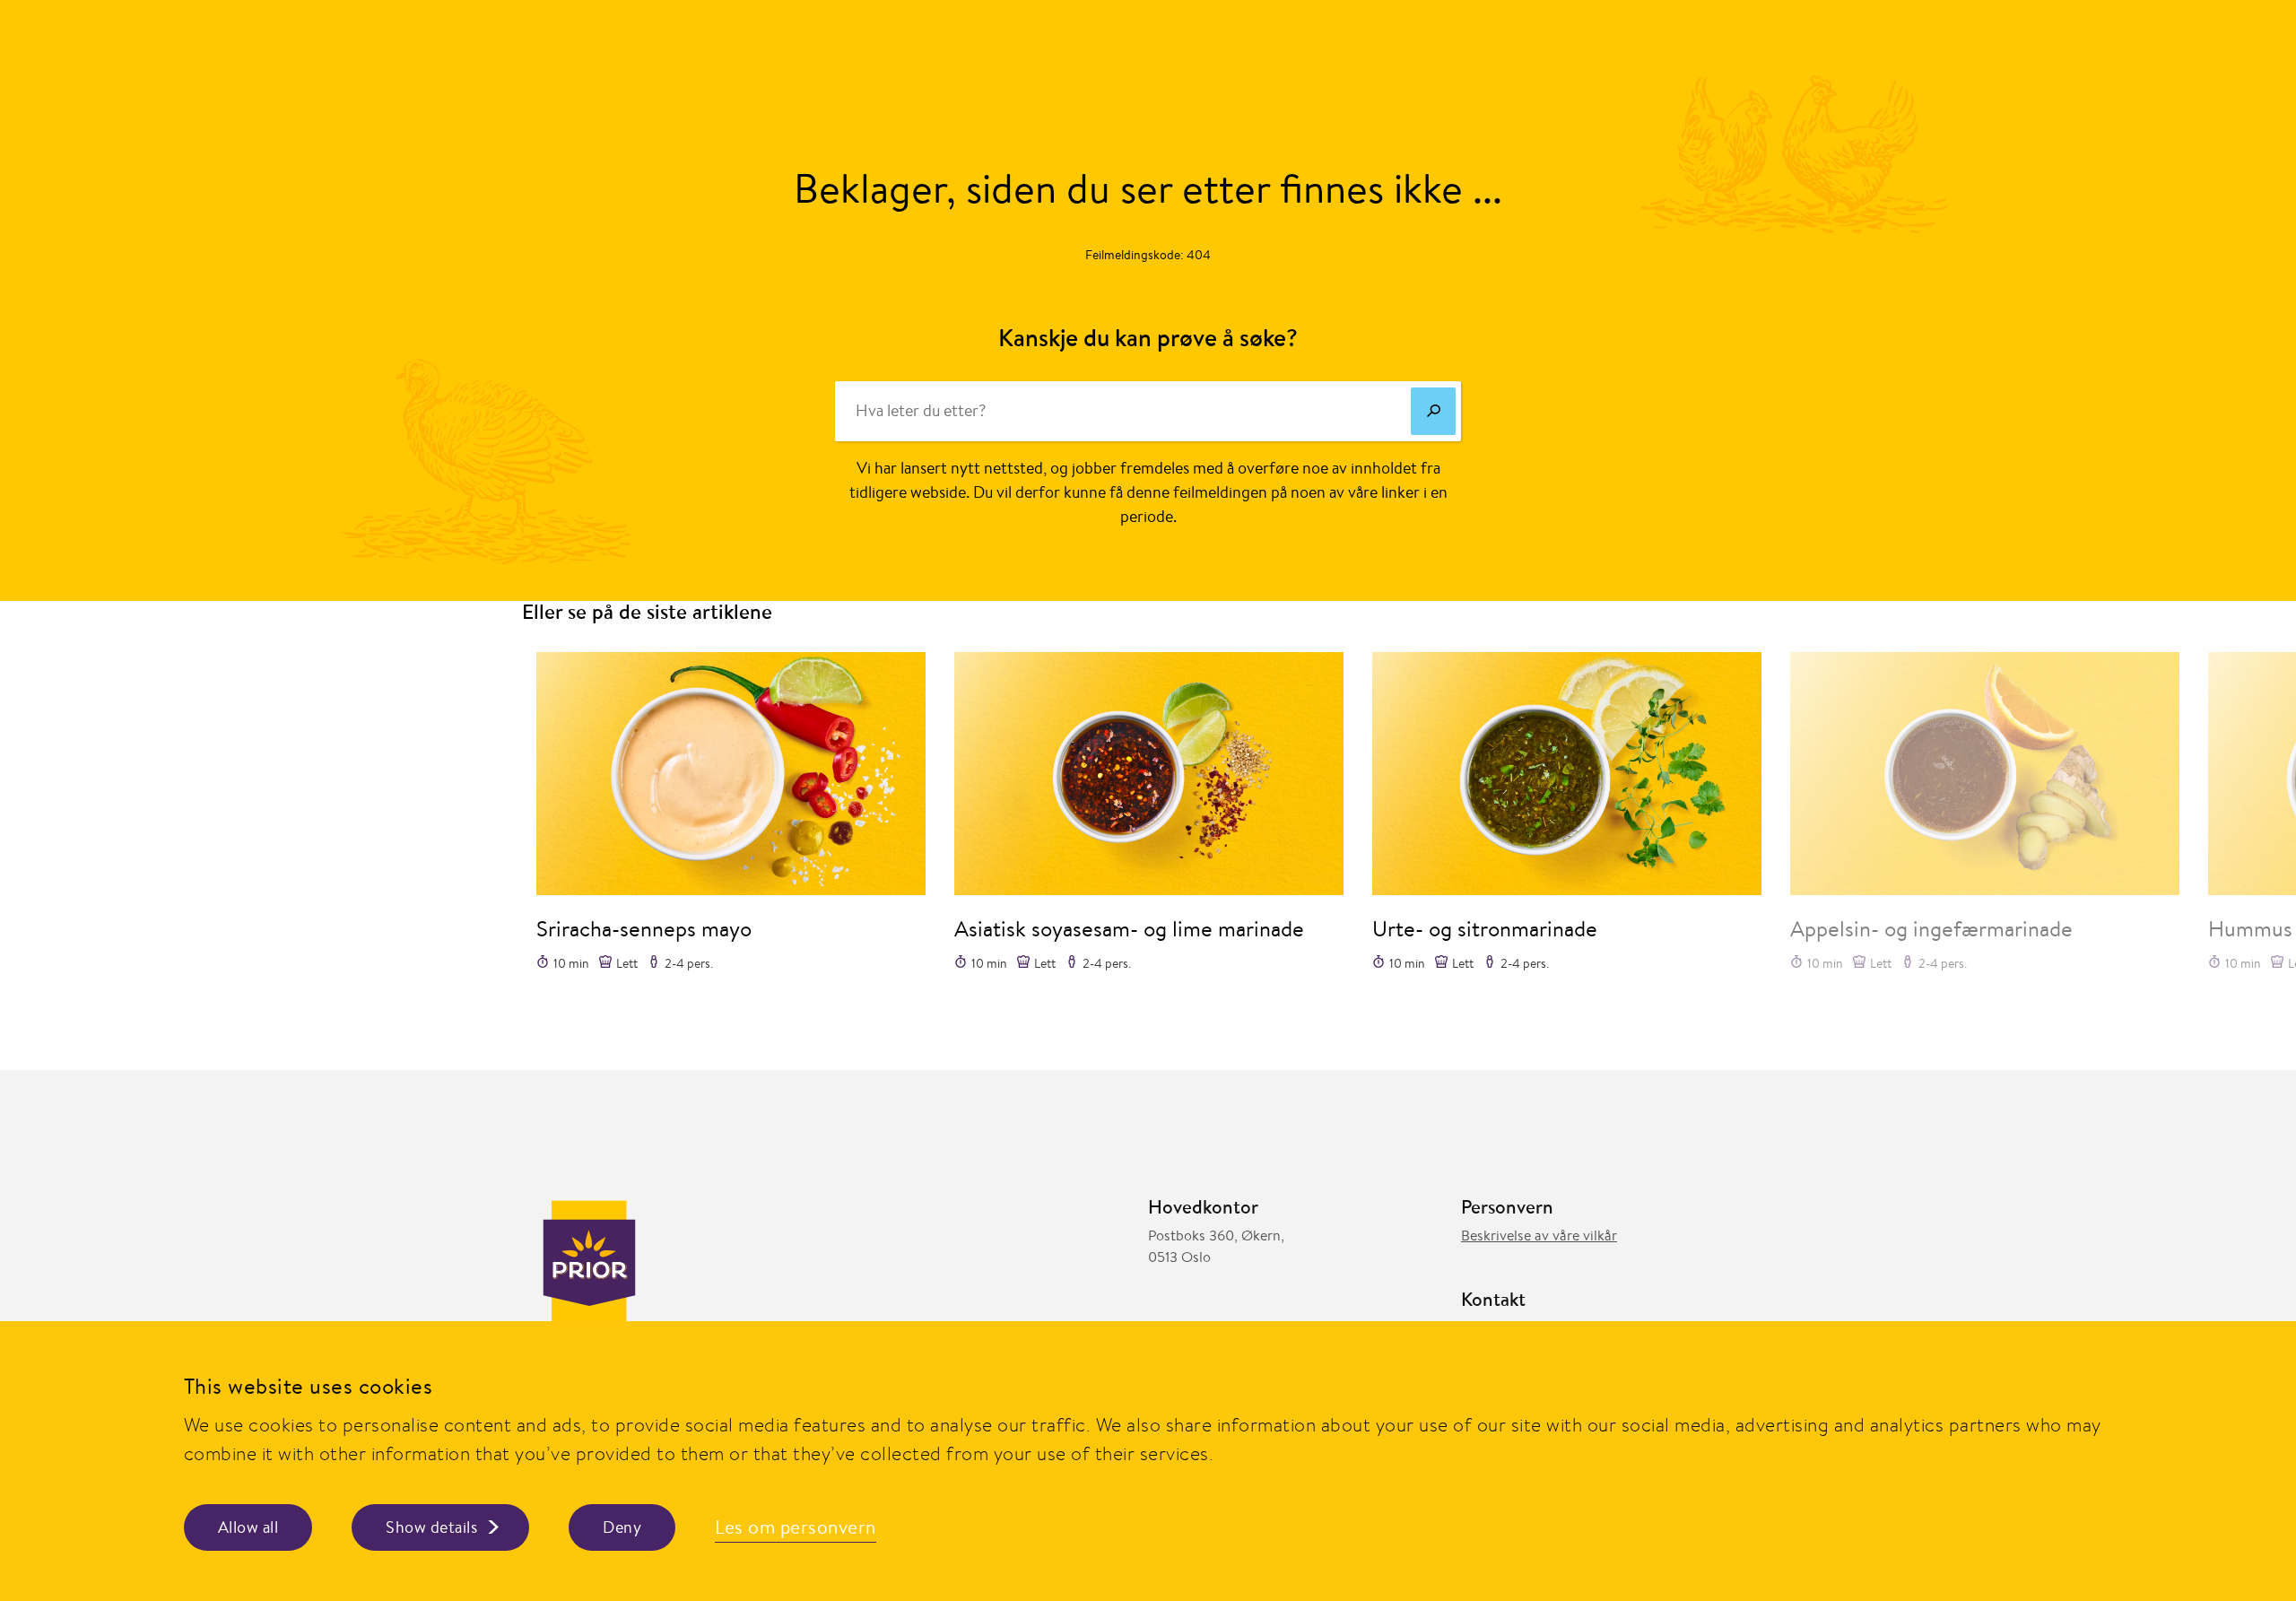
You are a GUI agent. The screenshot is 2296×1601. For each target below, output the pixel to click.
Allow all (248, 1527)
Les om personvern (796, 1527)
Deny (622, 1527)
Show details (431, 1527)
